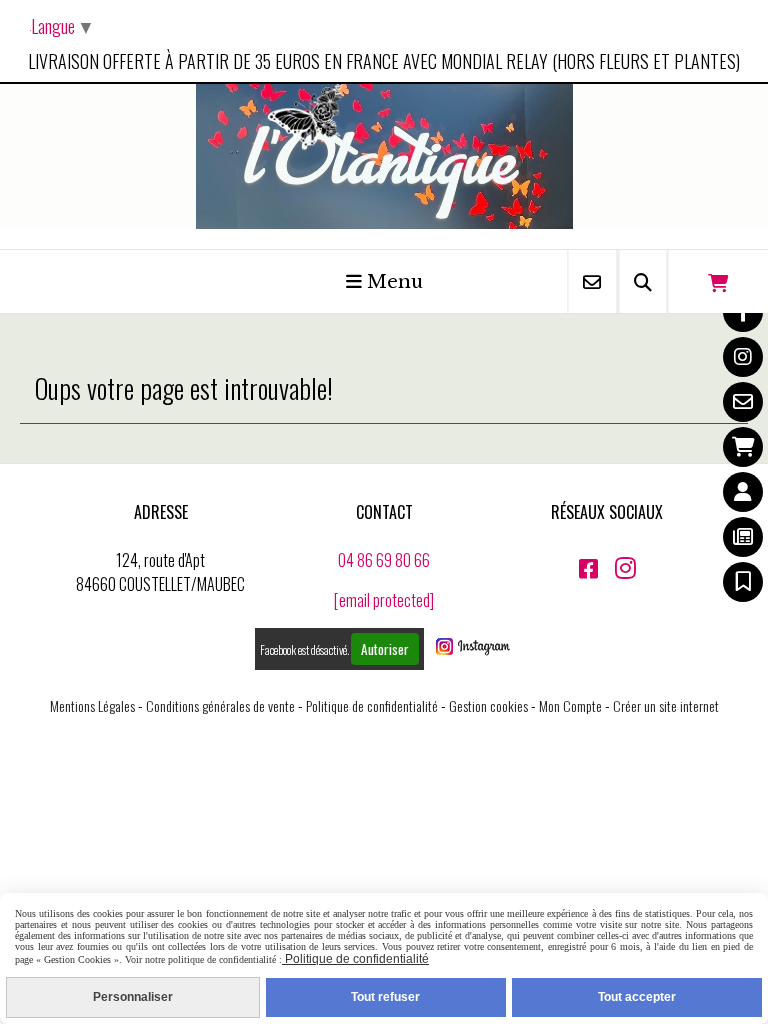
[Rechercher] (643, 281)
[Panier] (743, 447)
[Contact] (743, 402)
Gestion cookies (488, 705)
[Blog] (743, 537)
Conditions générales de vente (220, 705)
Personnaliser (133, 997)
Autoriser (385, 649)
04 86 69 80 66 (384, 560)
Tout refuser (385, 997)
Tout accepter (637, 997)
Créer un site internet (666, 705)
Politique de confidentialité (372, 705)
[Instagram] (743, 357)
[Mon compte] (743, 492)
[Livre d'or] (743, 582)
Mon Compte (570, 705)
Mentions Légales (92, 705)
